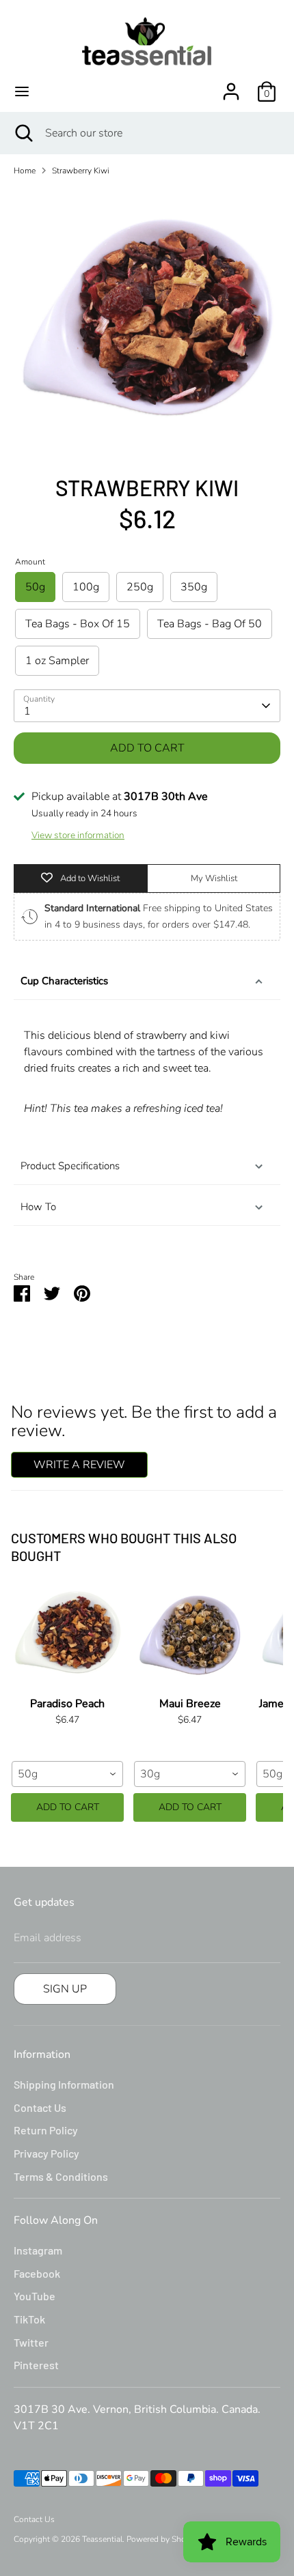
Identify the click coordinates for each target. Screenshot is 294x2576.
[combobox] (67, 1774)
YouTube (35, 2296)
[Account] (231, 86)
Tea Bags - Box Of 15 (78, 624)
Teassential (102, 2539)
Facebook (37, 2273)
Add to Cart (68, 1807)
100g (86, 587)
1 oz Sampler (57, 661)
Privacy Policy (46, 2153)
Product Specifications (70, 1166)
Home (25, 171)
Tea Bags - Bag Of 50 (210, 624)
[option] (147, 320)
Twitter (31, 2342)
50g (35, 587)
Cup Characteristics (64, 981)
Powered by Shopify (163, 2539)
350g (194, 587)
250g (140, 587)
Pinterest (36, 2365)
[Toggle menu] (22, 91)
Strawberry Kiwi (81, 171)
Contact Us (40, 2107)
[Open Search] (23, 133)
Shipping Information (64, 2084)
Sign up (65, 1989)
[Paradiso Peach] (67, 1636)
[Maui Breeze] (190, 1636)
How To (38, 1207)
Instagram (38, 2250)
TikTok (29, 2319)
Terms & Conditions (61, 2176)
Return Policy (46, 2130)
